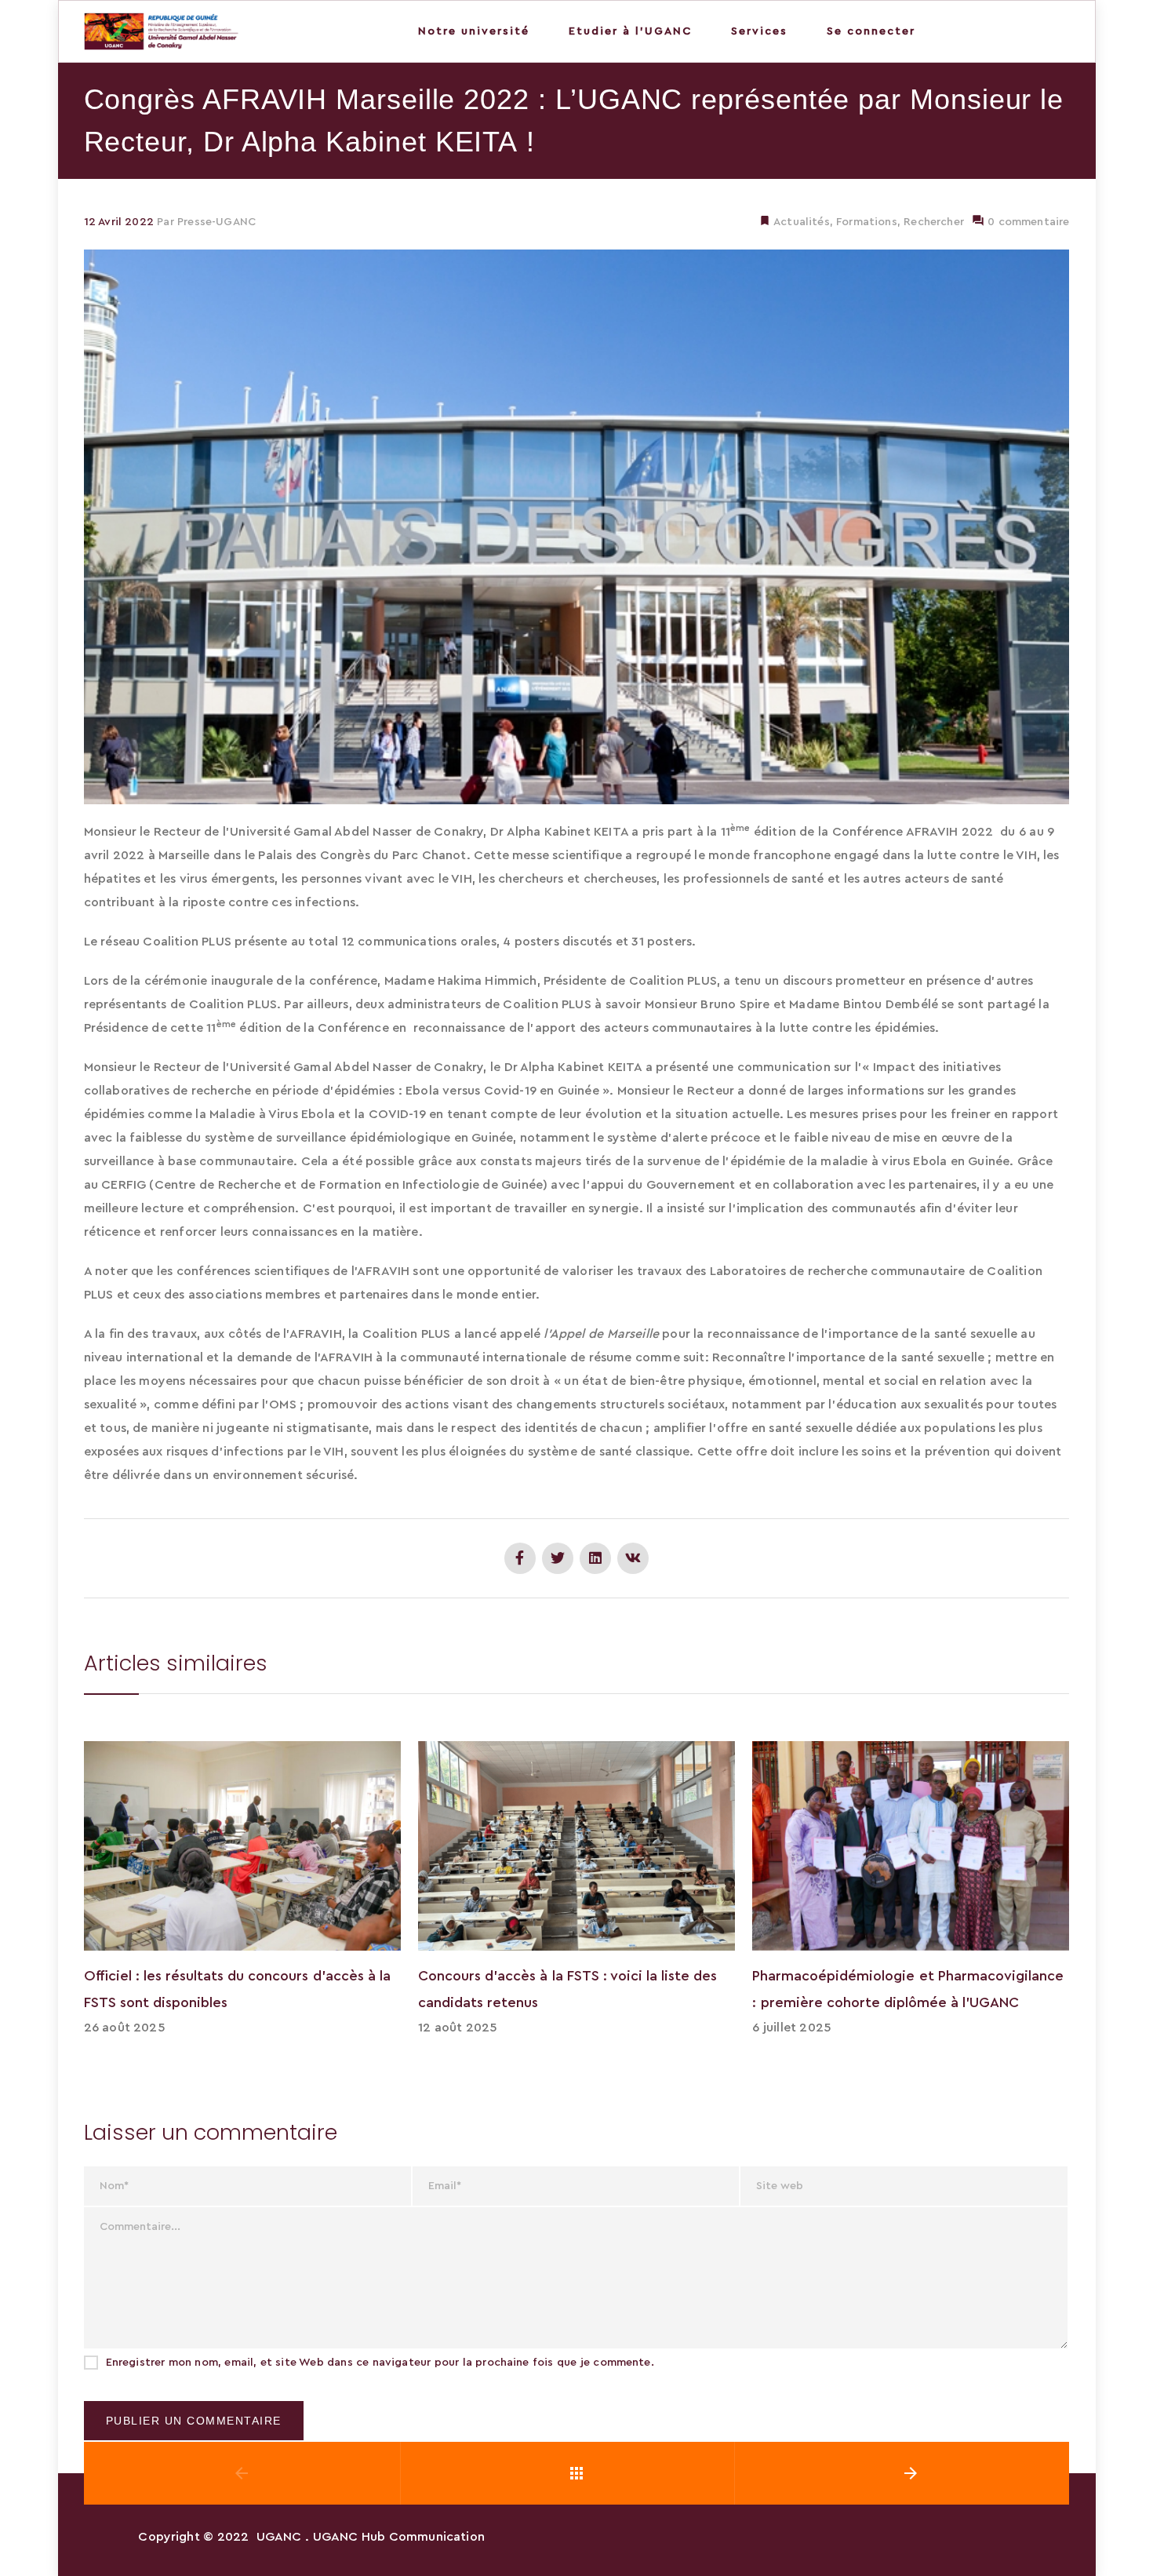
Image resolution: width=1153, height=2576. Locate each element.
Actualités (800, 222)
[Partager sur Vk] (633, 1558)
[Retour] (576, 2473)
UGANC (279, 2537)
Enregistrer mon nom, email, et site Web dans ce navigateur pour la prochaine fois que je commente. (380, 2363)
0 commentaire (1027, 222)
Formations (867, 222)
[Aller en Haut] (1124, 2541)
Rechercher (934, 222)
